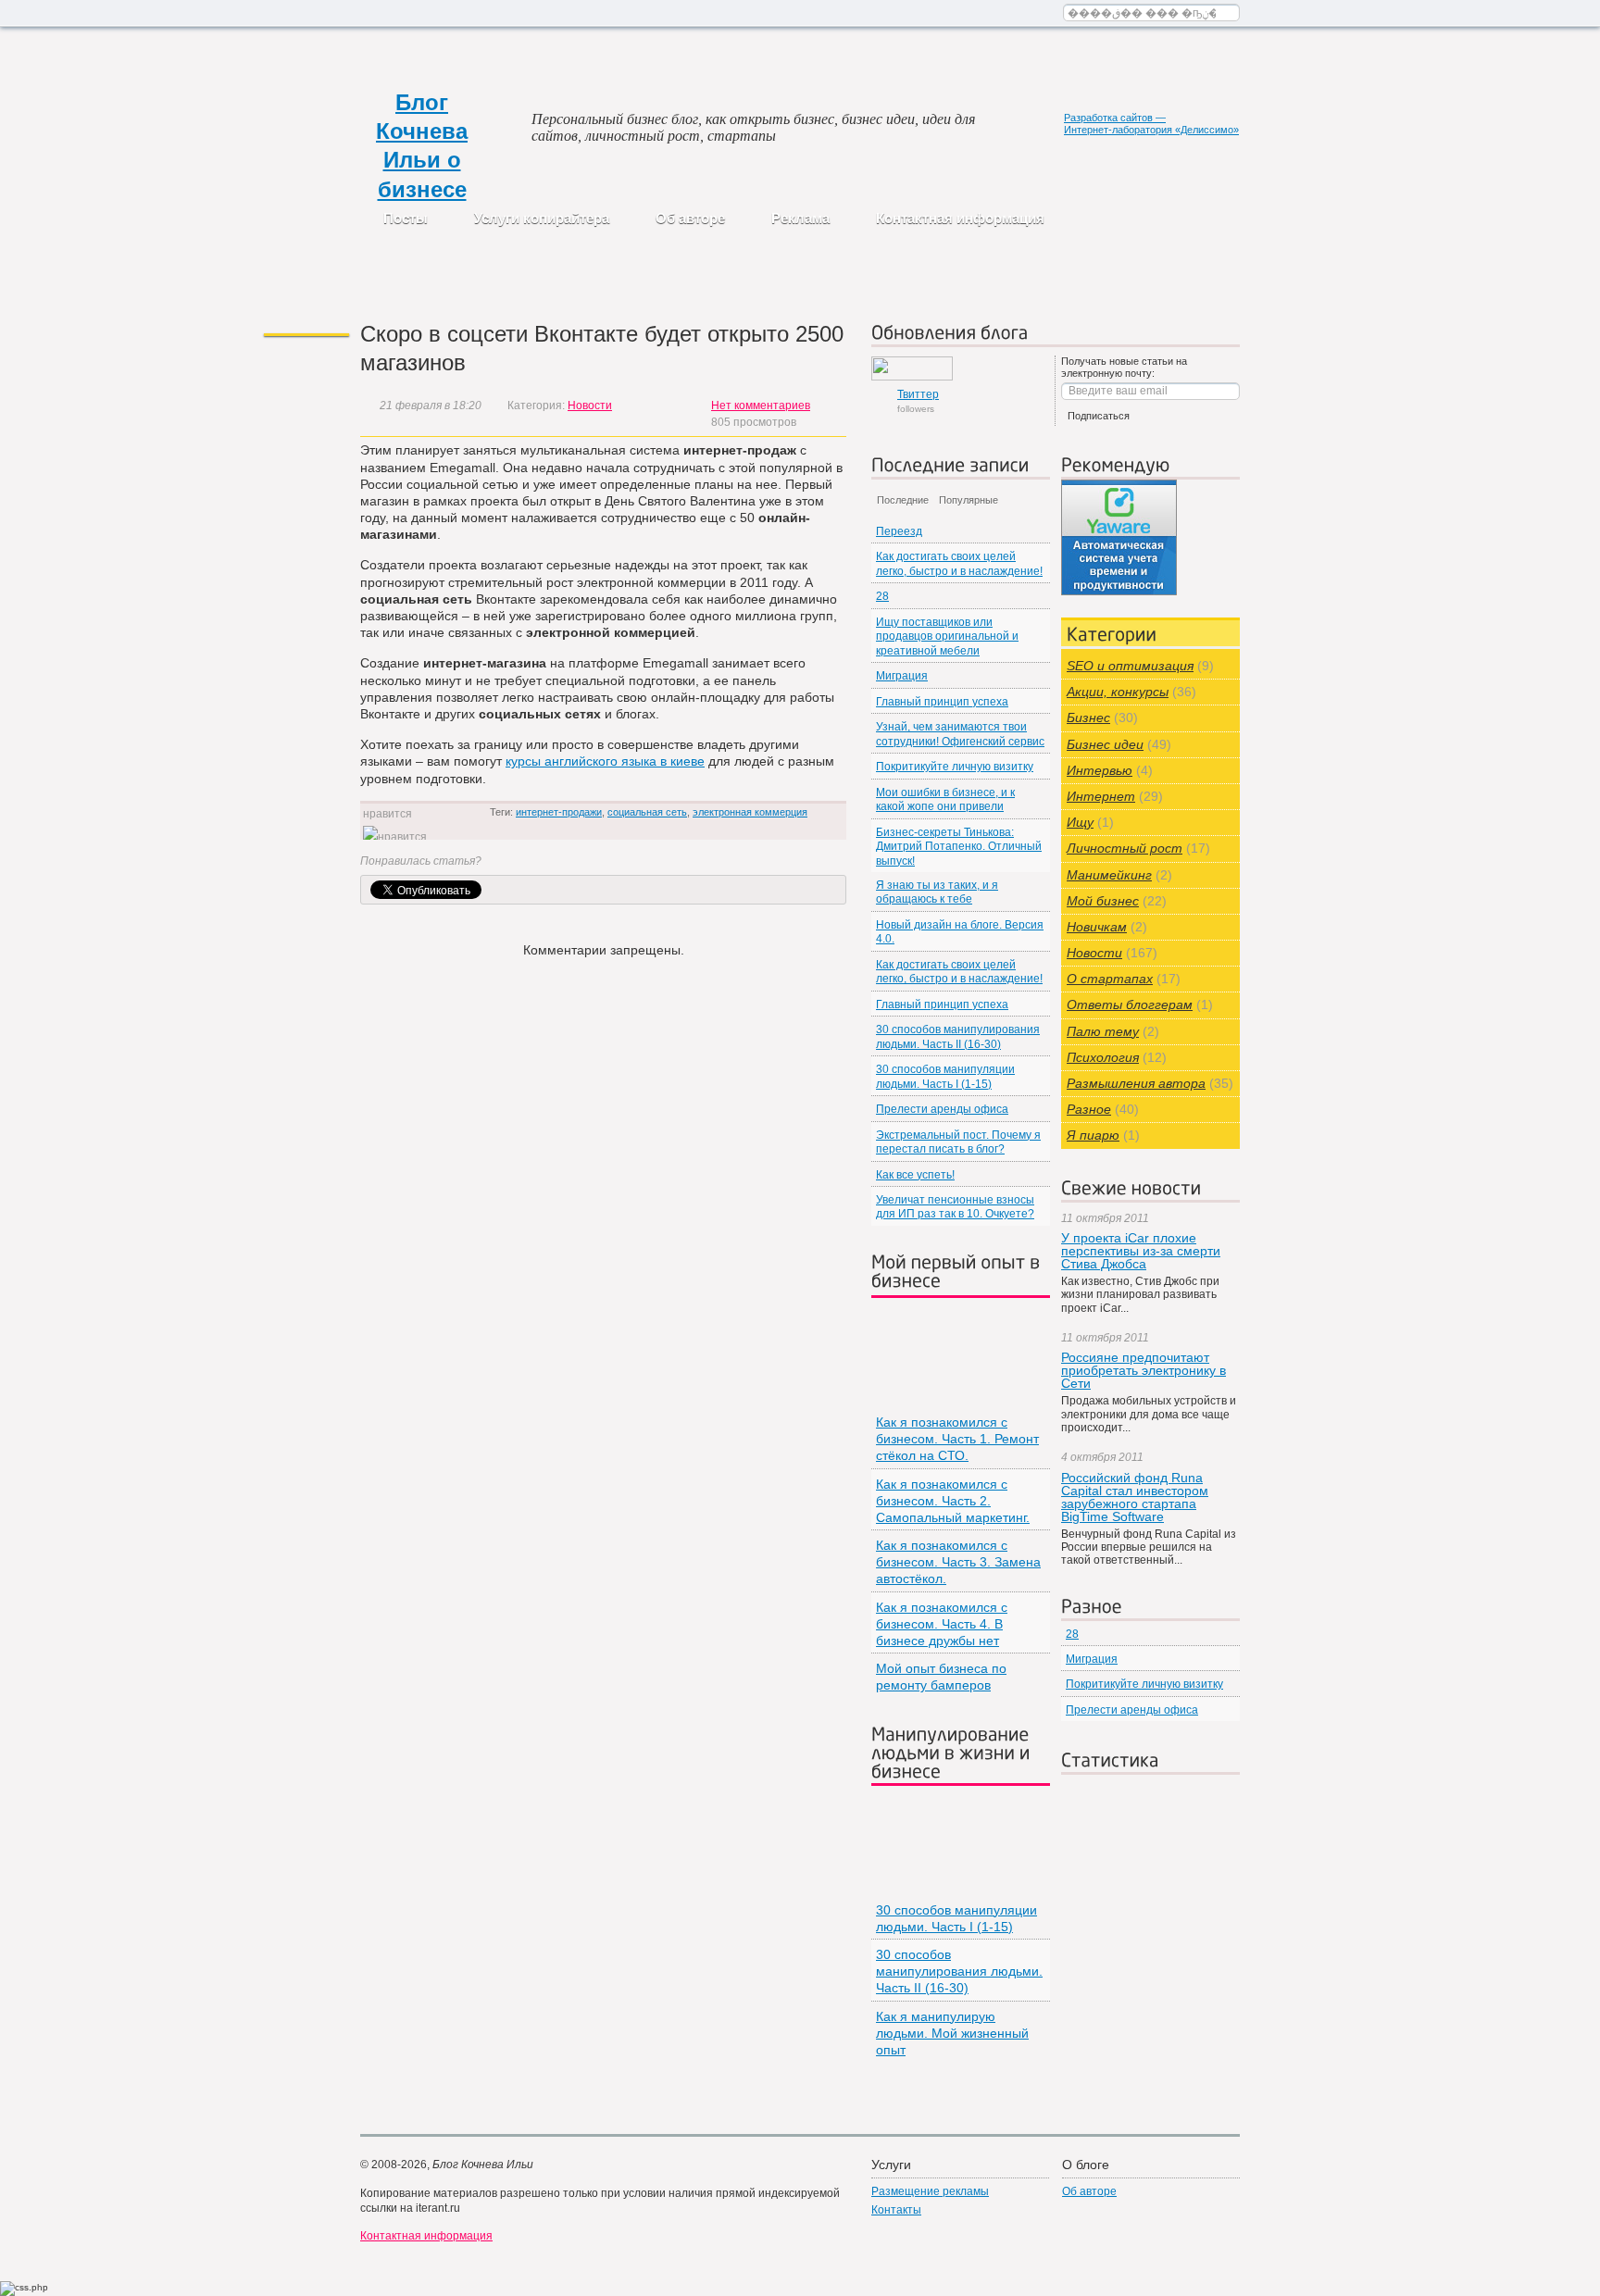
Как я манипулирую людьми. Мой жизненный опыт (952, 2033)
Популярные (969, 500)
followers (918, 401)
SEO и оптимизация (1130, 666)
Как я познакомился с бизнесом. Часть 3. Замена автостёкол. (958, 1562)
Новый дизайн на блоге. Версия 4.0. (960, 932)
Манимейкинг (1109, 875)
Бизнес (1088, 717)
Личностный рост (1125, 848)
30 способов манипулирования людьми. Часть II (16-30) (958, 1036)
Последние (903, 500)
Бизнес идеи (1105, 744)
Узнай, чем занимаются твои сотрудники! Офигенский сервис (960, 734)
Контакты (896, 2210)
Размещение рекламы (930, 2191)
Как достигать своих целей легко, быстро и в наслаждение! (959, 563)
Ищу (1080, 822)
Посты (406, 218)
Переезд (899, 531)
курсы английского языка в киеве (605, 761)
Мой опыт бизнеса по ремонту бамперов (941, 1677)
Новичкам (1097, 927)
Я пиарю (1093, 1135)
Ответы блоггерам (1130, 1004)
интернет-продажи (559, 812)
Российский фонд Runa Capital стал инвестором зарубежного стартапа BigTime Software (1135, 1497)
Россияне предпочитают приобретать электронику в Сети (1144, 1370)
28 (882, 596)
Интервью (1100, 770)
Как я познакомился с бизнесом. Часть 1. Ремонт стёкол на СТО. (957, 1439)
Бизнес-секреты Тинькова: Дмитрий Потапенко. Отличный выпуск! (959, 847)
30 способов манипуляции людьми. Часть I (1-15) (945, 1076)
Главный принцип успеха (942, 702)
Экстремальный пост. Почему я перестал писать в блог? (958, 1142)
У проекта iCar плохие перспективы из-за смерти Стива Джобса (1141, 1251)
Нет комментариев (761, 406)
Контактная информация (960, 218)
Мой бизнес (1103, 901)
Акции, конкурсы (1118, 692)
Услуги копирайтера (542, 218)
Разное (1089, 1109)
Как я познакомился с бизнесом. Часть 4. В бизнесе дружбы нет (942, 1624)
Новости (590, 406)
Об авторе (690, 218)
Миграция (902, 676)
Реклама (800, 218)
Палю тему (1103, 1031)
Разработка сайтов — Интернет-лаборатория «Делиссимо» (1151, 124)
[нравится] (395, 837)
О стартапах (1110, 979)
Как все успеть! (915, 1175)
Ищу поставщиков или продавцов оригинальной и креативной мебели (947, 636)
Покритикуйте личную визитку (955, 767)
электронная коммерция (750, 812)
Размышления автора (1136, 1083)
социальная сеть (647, 812)
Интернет (1101, 796)
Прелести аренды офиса (942, 1109)
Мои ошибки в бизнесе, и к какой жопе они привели (945, 799)
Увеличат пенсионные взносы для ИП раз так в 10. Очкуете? (955, 1207)
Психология (1103, 1057)
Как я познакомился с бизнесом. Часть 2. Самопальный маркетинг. (953, 1501)
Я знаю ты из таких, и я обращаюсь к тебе (937, 892)
